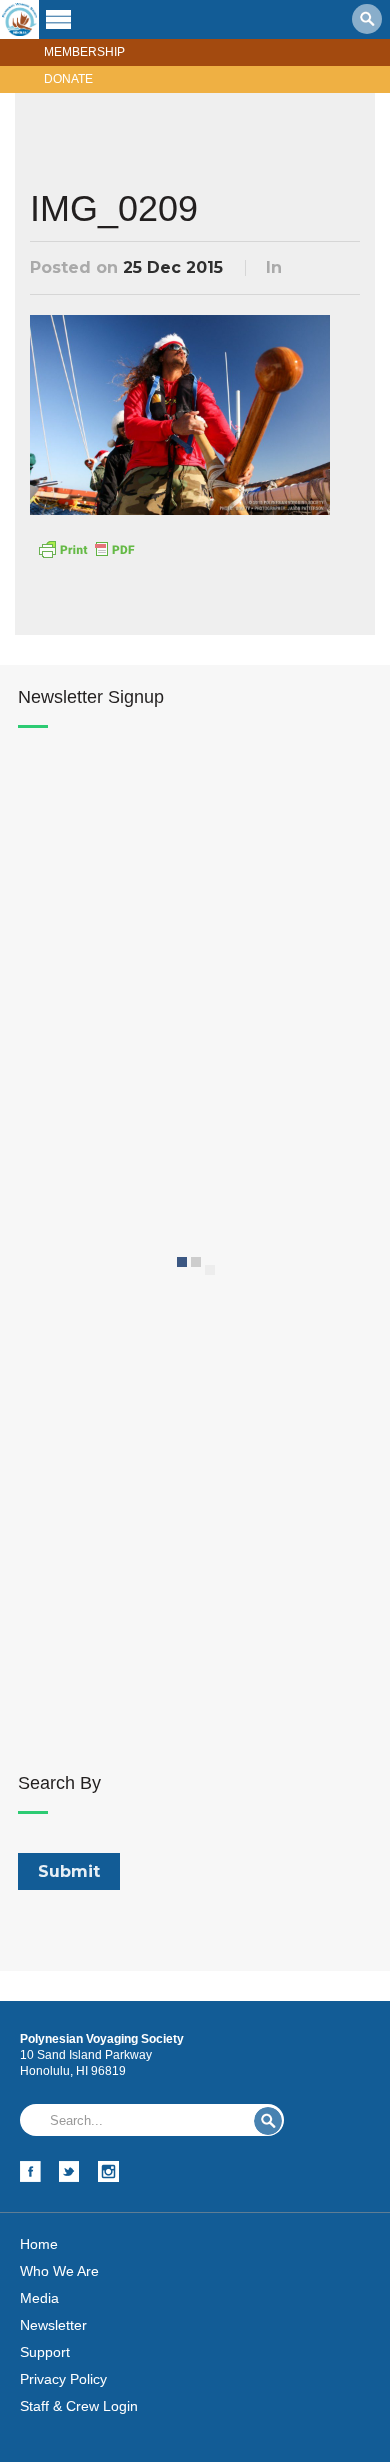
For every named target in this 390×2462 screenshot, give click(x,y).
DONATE (68, 79)
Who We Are (59, 2271)
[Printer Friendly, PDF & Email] (86, 547)
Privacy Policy (63, 2379)
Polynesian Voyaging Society (19, 19)
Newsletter (53, 2325)
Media (39, 2298)
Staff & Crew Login (79, 2406)
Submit (268, 2121)
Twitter (69, 2171)
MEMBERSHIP (84, 52)
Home (39, 2244)
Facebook (30, 2171)
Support (45, 2352)
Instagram (108, 2171)
